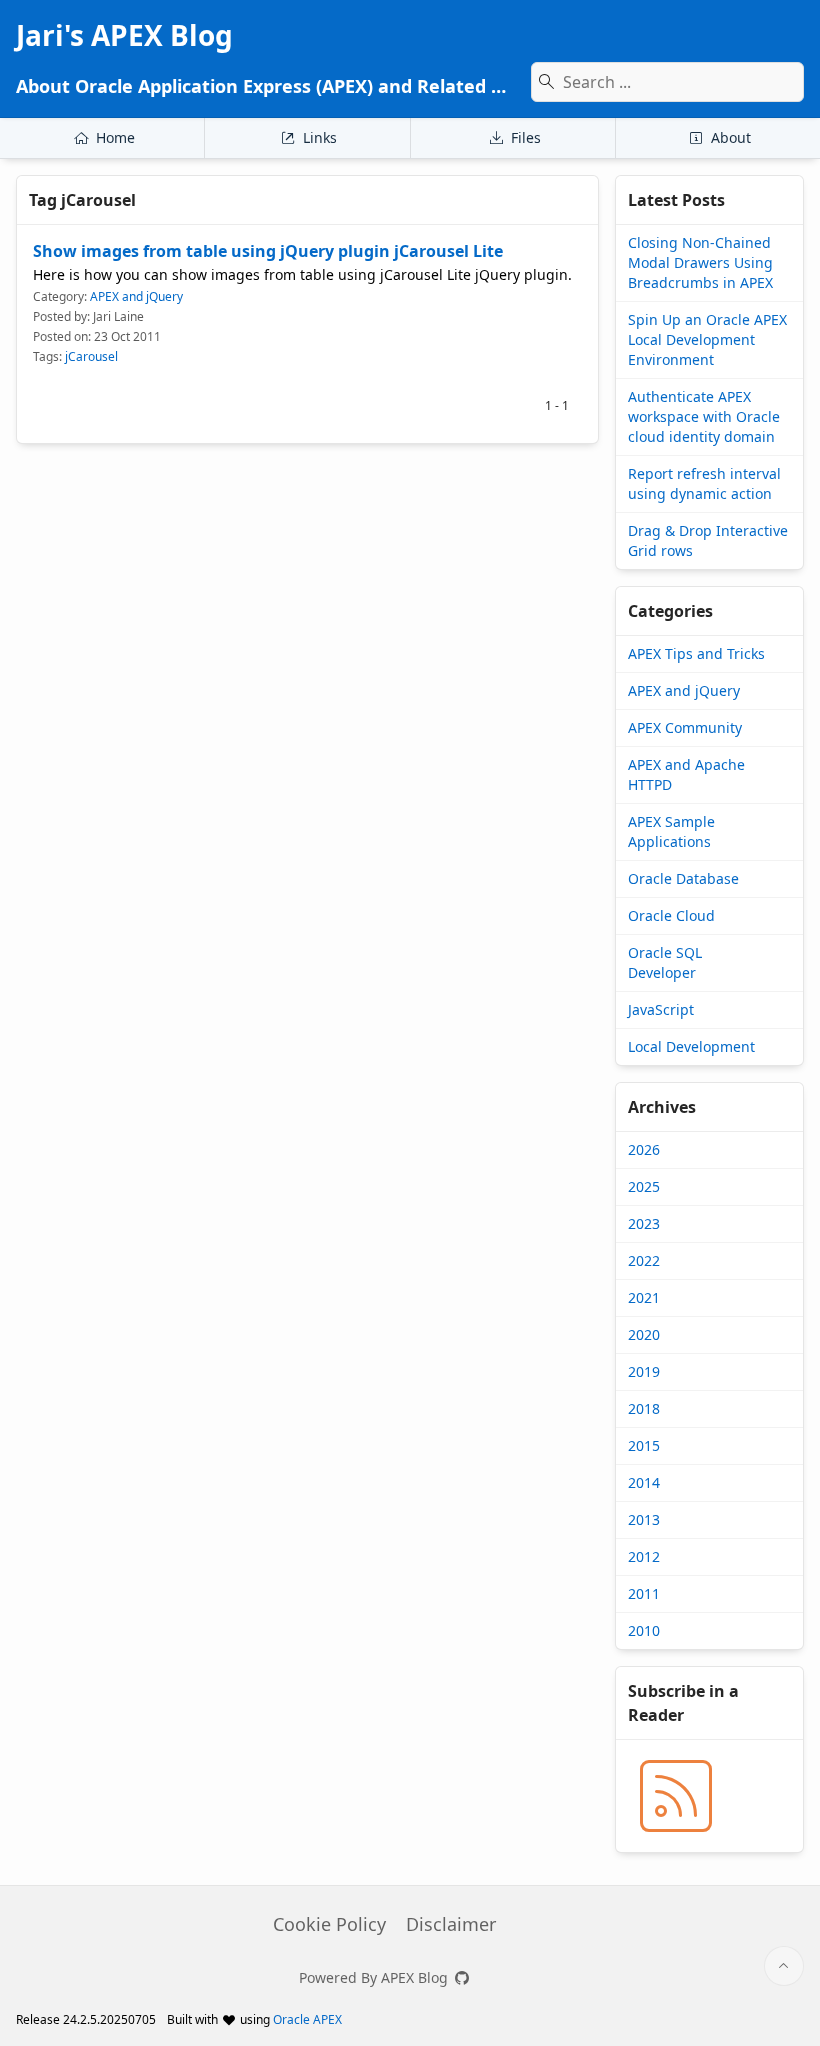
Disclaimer (451, 1924)
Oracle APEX (307, 2019)
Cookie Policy (329, 1924)
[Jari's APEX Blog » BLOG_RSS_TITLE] (676, 1796)
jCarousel (91, 357)
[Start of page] (784, 1966)
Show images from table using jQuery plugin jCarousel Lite (268, 251)
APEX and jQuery (136, 296)
